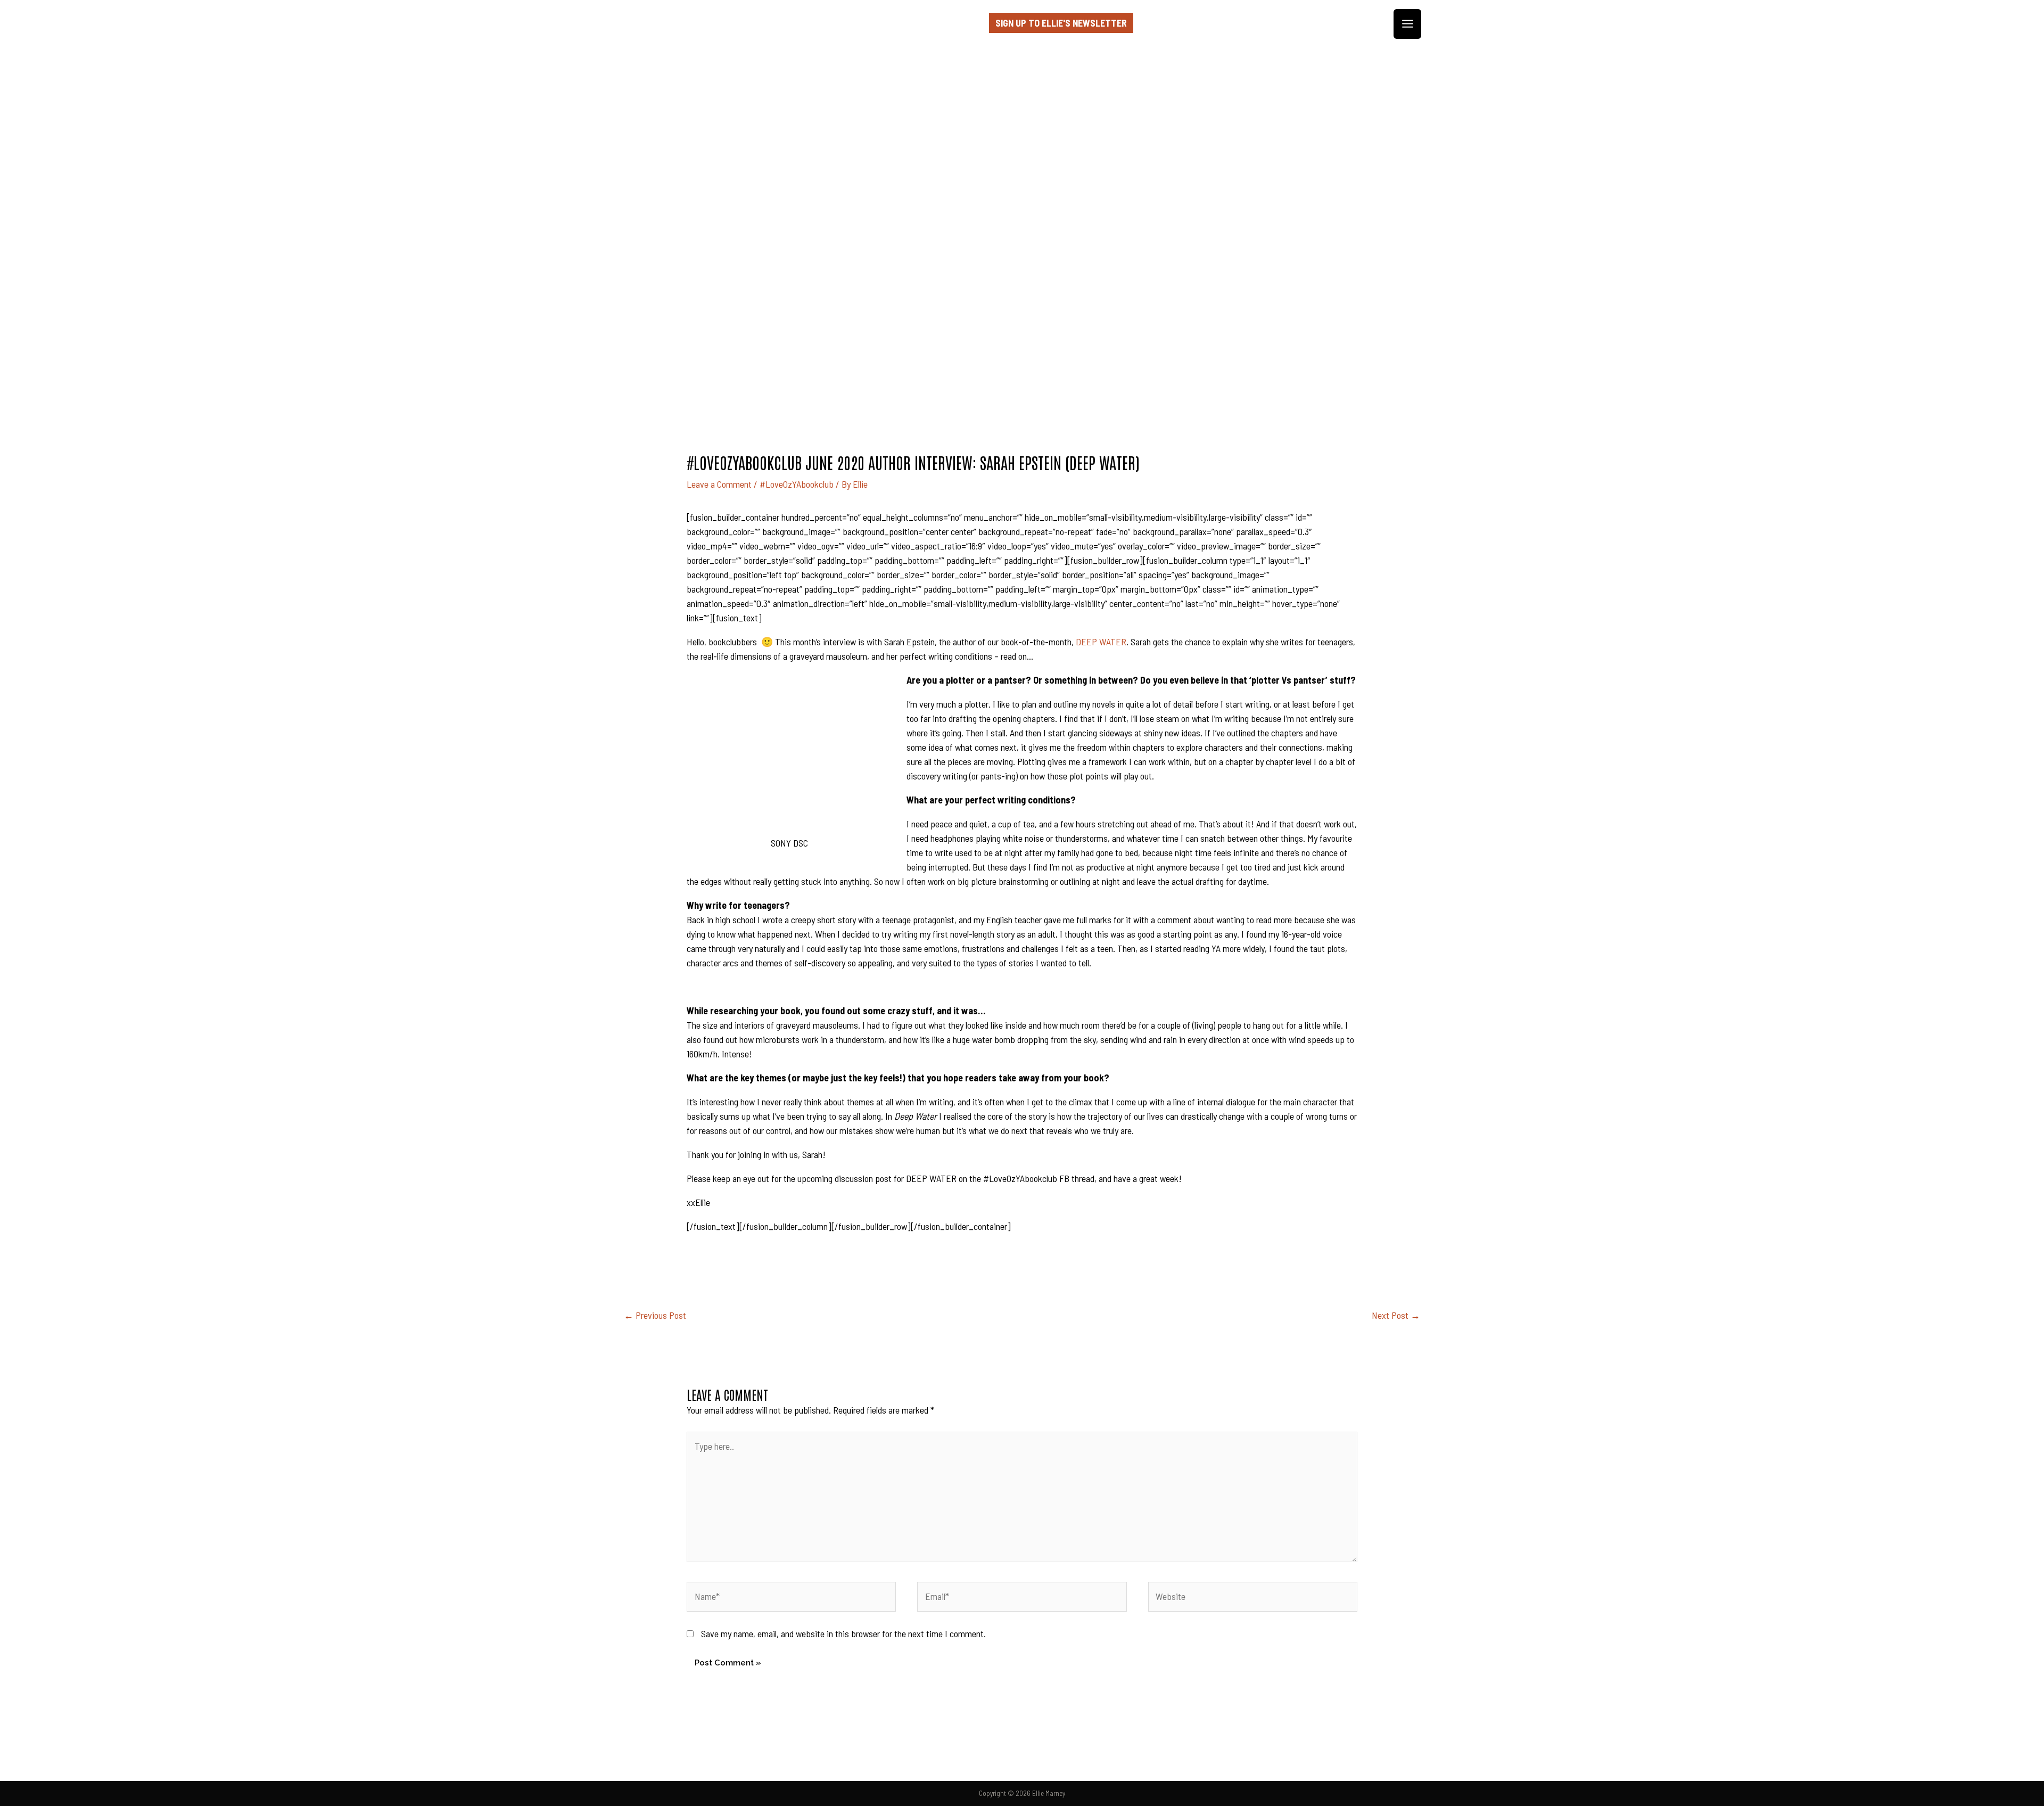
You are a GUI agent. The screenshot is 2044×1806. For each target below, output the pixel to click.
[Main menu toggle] (1407, 24)
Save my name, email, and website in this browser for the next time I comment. (843, 1633)
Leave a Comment (719, 484)
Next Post (1396, 1315)
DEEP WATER (1101, 642)
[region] (1022, 206)
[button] (1022, 323)
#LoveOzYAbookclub (797, 484)
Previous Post (655, 1315)
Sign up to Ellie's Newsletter (1061, 23)
